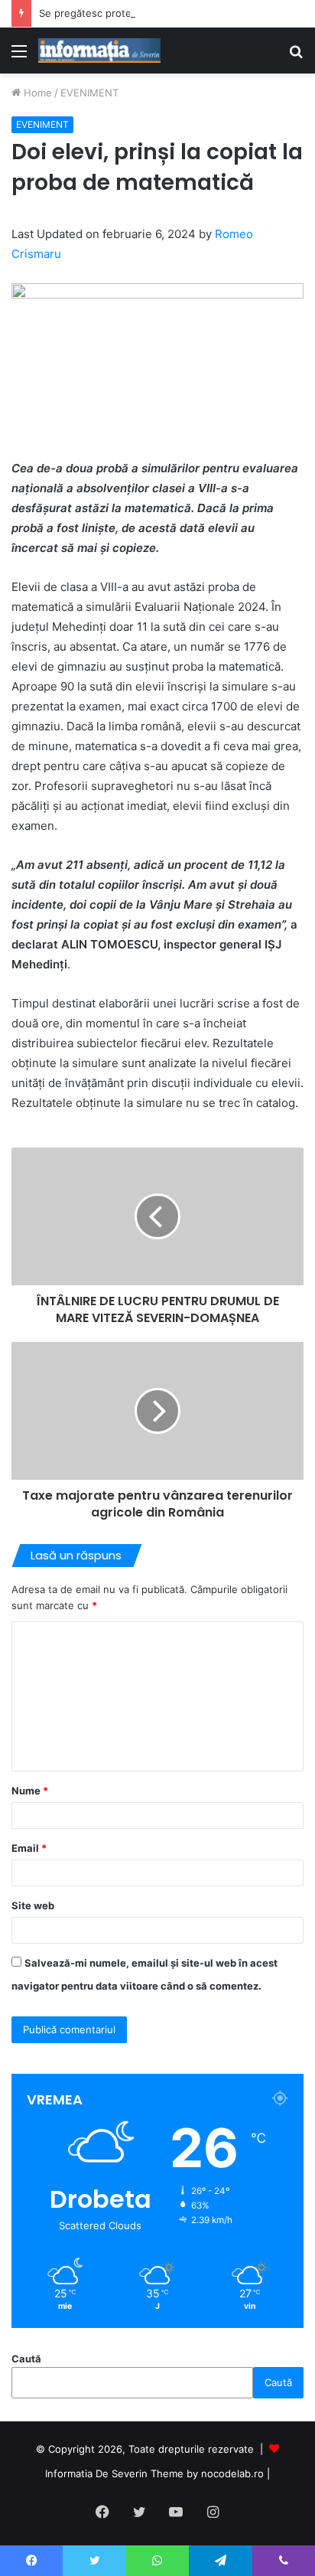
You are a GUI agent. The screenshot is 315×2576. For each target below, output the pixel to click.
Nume (30, 1791)
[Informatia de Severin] (99, 51)
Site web (33, 1905)
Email (29, 1848)
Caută (26, 2359)
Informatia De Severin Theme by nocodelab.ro (154, 2473)
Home (36, 93)
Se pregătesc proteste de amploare (124, 13)
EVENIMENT (89, 93)
